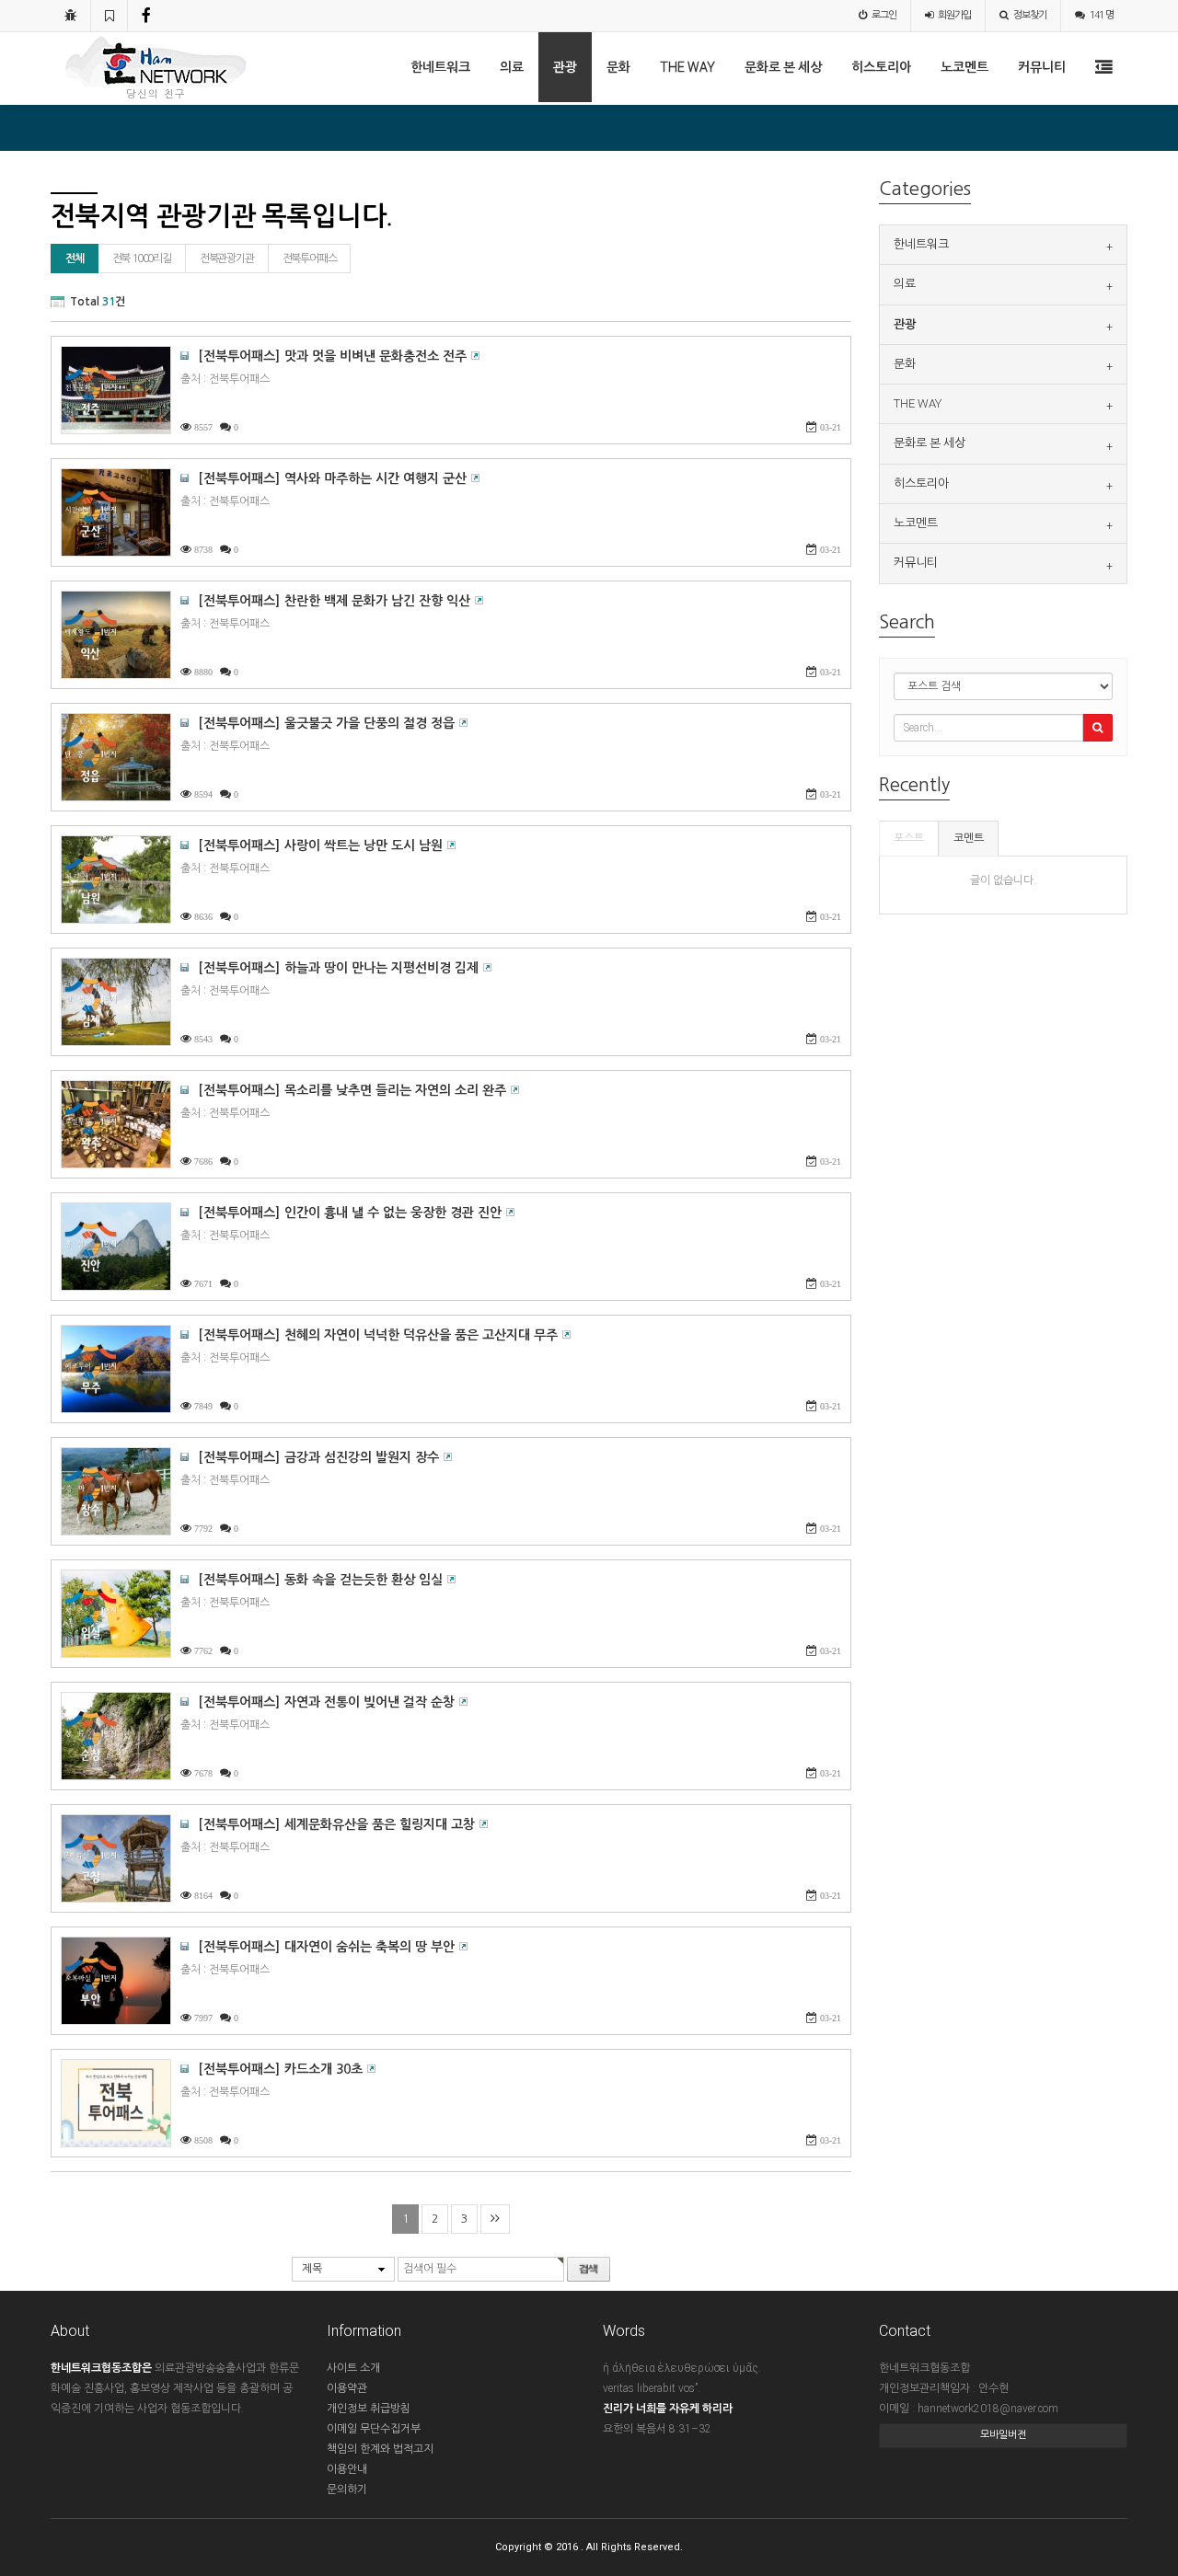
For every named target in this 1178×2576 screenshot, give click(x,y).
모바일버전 (1003, 2435)
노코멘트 (964, 67)
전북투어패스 (310, 259)
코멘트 (969, 838)
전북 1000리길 (142, 259)
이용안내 (347, 2469)
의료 (512, 67)
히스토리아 (881, 67)
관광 (565, 67)
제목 (312, 2269)
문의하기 (347, 2490)
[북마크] (109, 16)
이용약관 (347, 2388)
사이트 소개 (353, 2368)
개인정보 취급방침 (369, 2409)
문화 (618, 67)
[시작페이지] (70, 16)
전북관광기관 (227, 259)
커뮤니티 (1042, 67)
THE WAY (687, 67)
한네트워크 (440, 67)
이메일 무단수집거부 (374, 2429)
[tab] (1003, 245)
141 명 (1102, 15)
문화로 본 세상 (783, 67)
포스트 (909, 838)
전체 (75, 259)
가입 (954, 15)
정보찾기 (1030, 15)
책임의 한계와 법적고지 (380, 2449)
